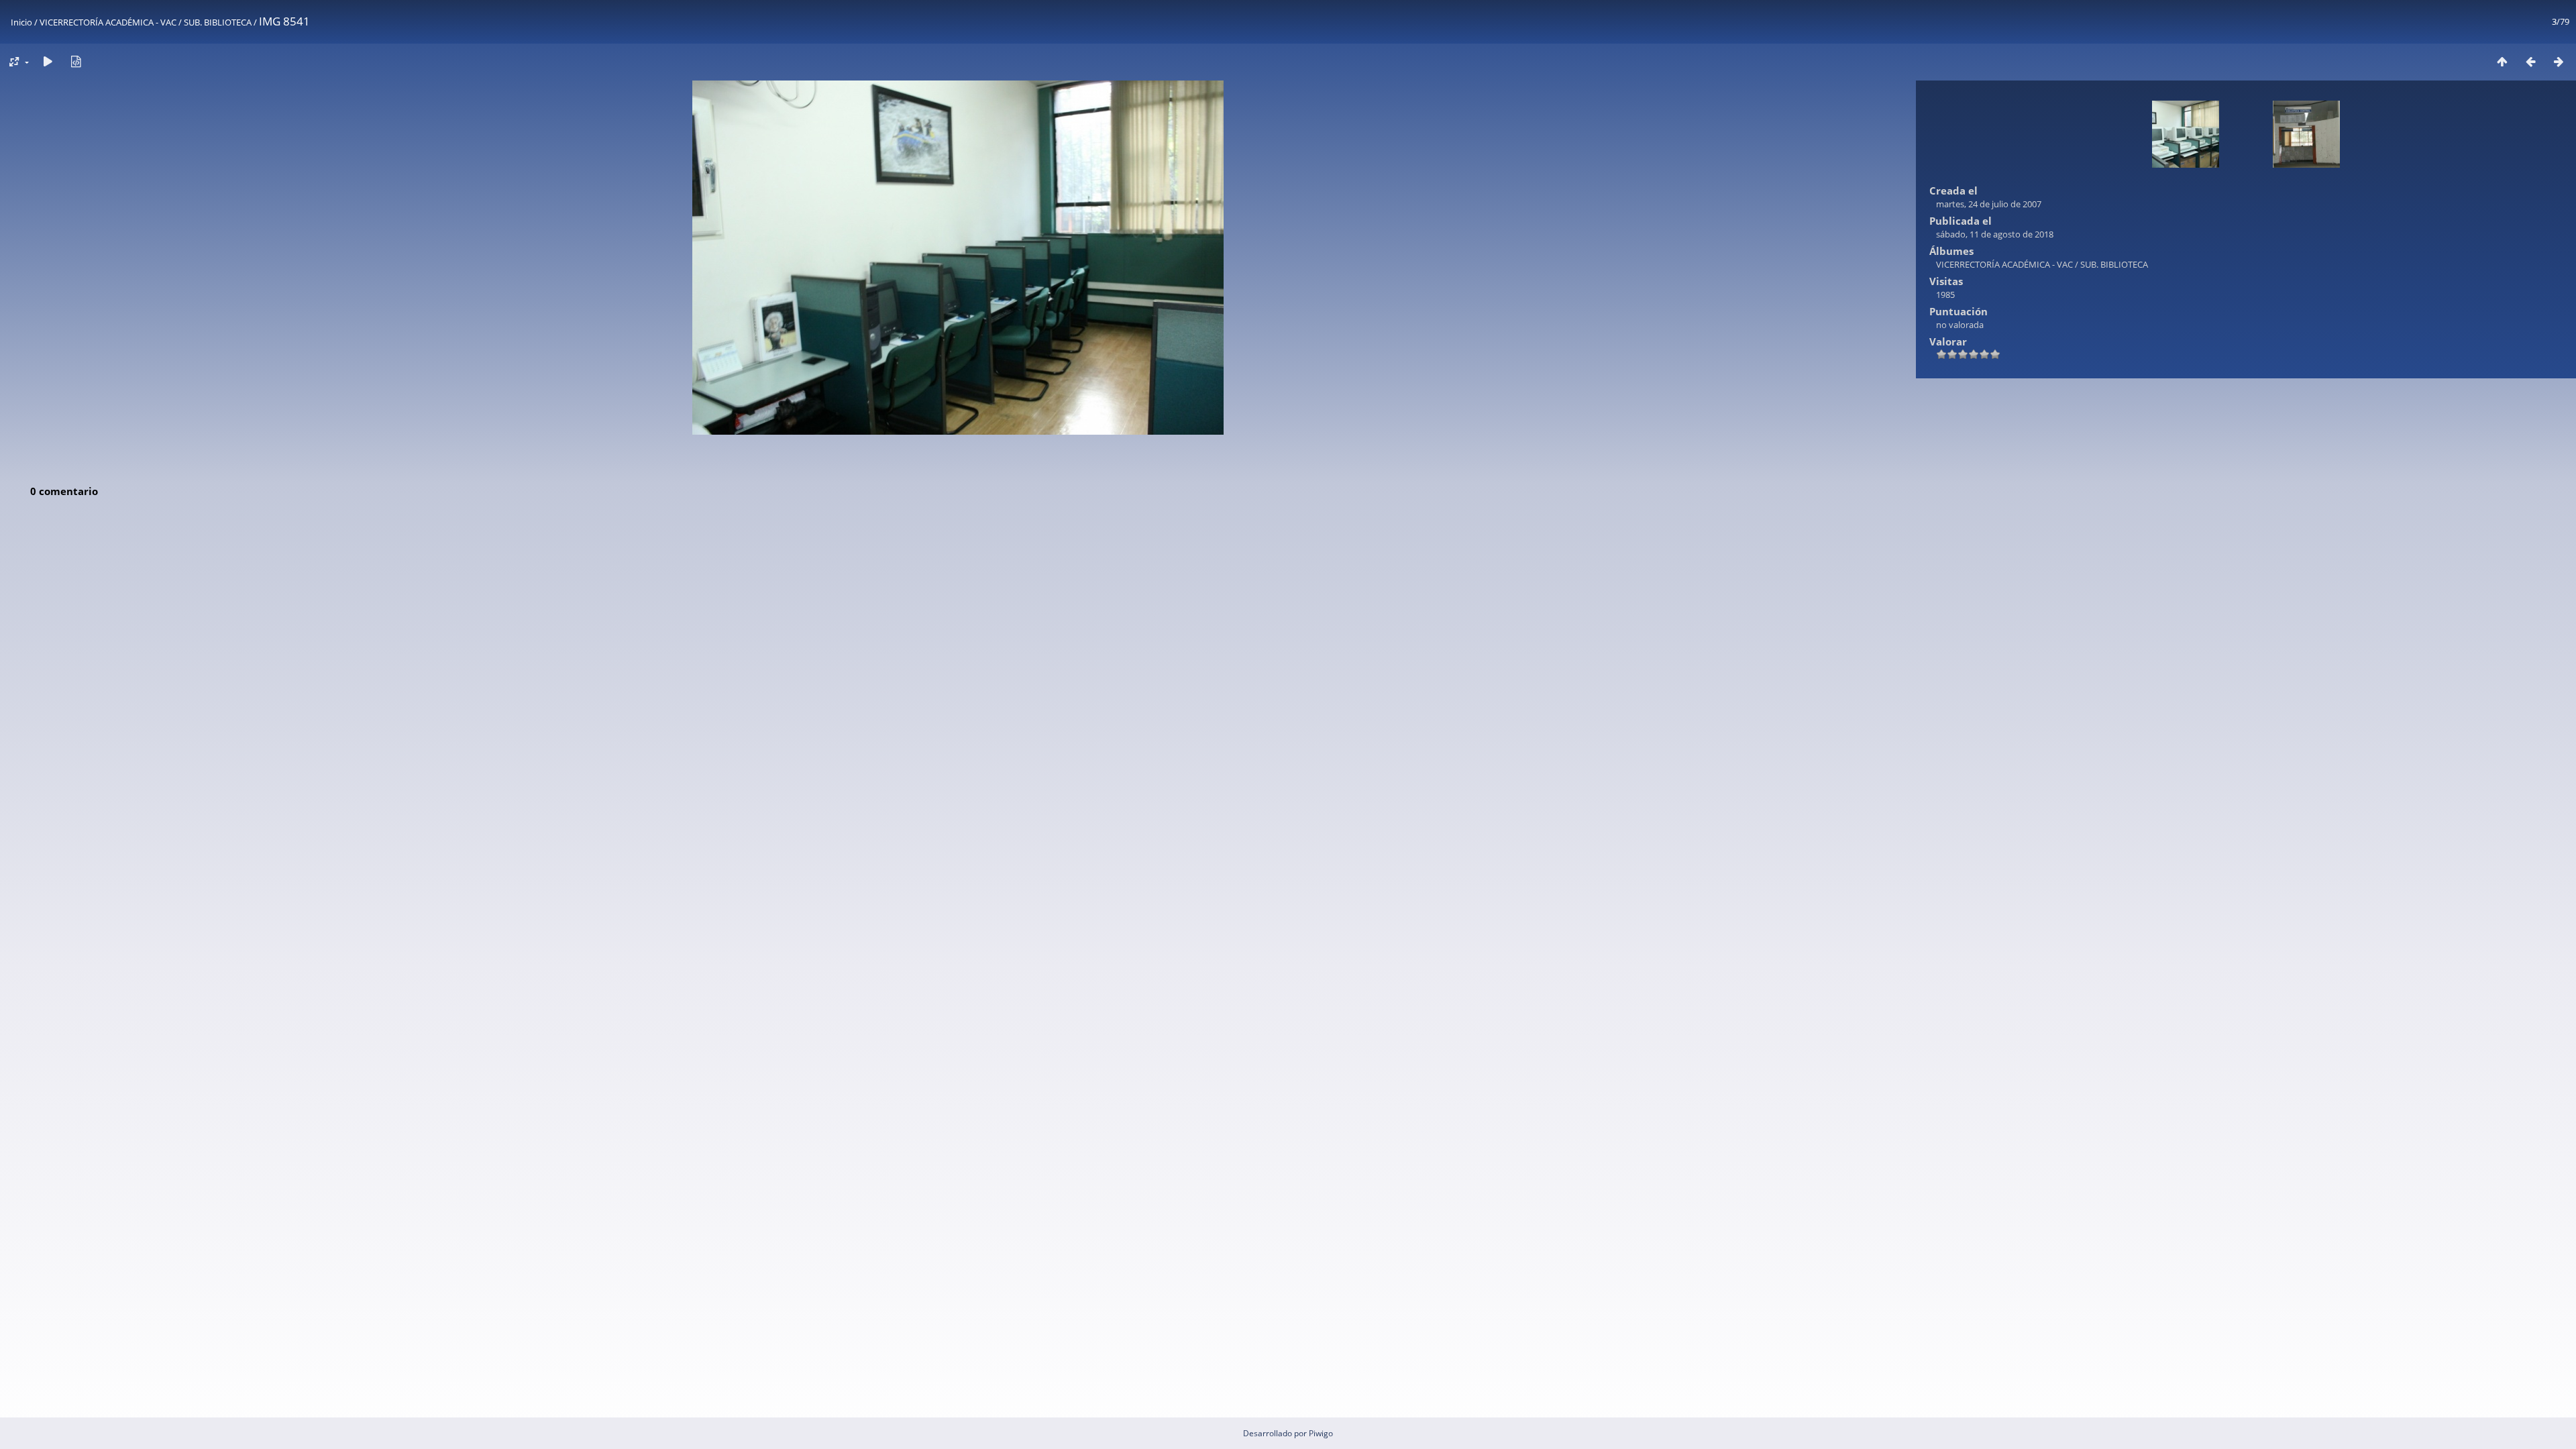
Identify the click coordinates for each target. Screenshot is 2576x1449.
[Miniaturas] (2502, 61)
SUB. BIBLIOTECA (218, 22)
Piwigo (1321, 1433)
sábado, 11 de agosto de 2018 (1995, 234)
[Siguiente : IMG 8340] (2559, 61)
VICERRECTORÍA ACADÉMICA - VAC (108, 22)
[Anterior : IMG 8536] (2530, 61)
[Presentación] (48, 61)
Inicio (21, 22)
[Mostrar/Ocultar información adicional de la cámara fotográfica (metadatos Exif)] (76, 61)
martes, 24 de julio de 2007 (1989, 204)
